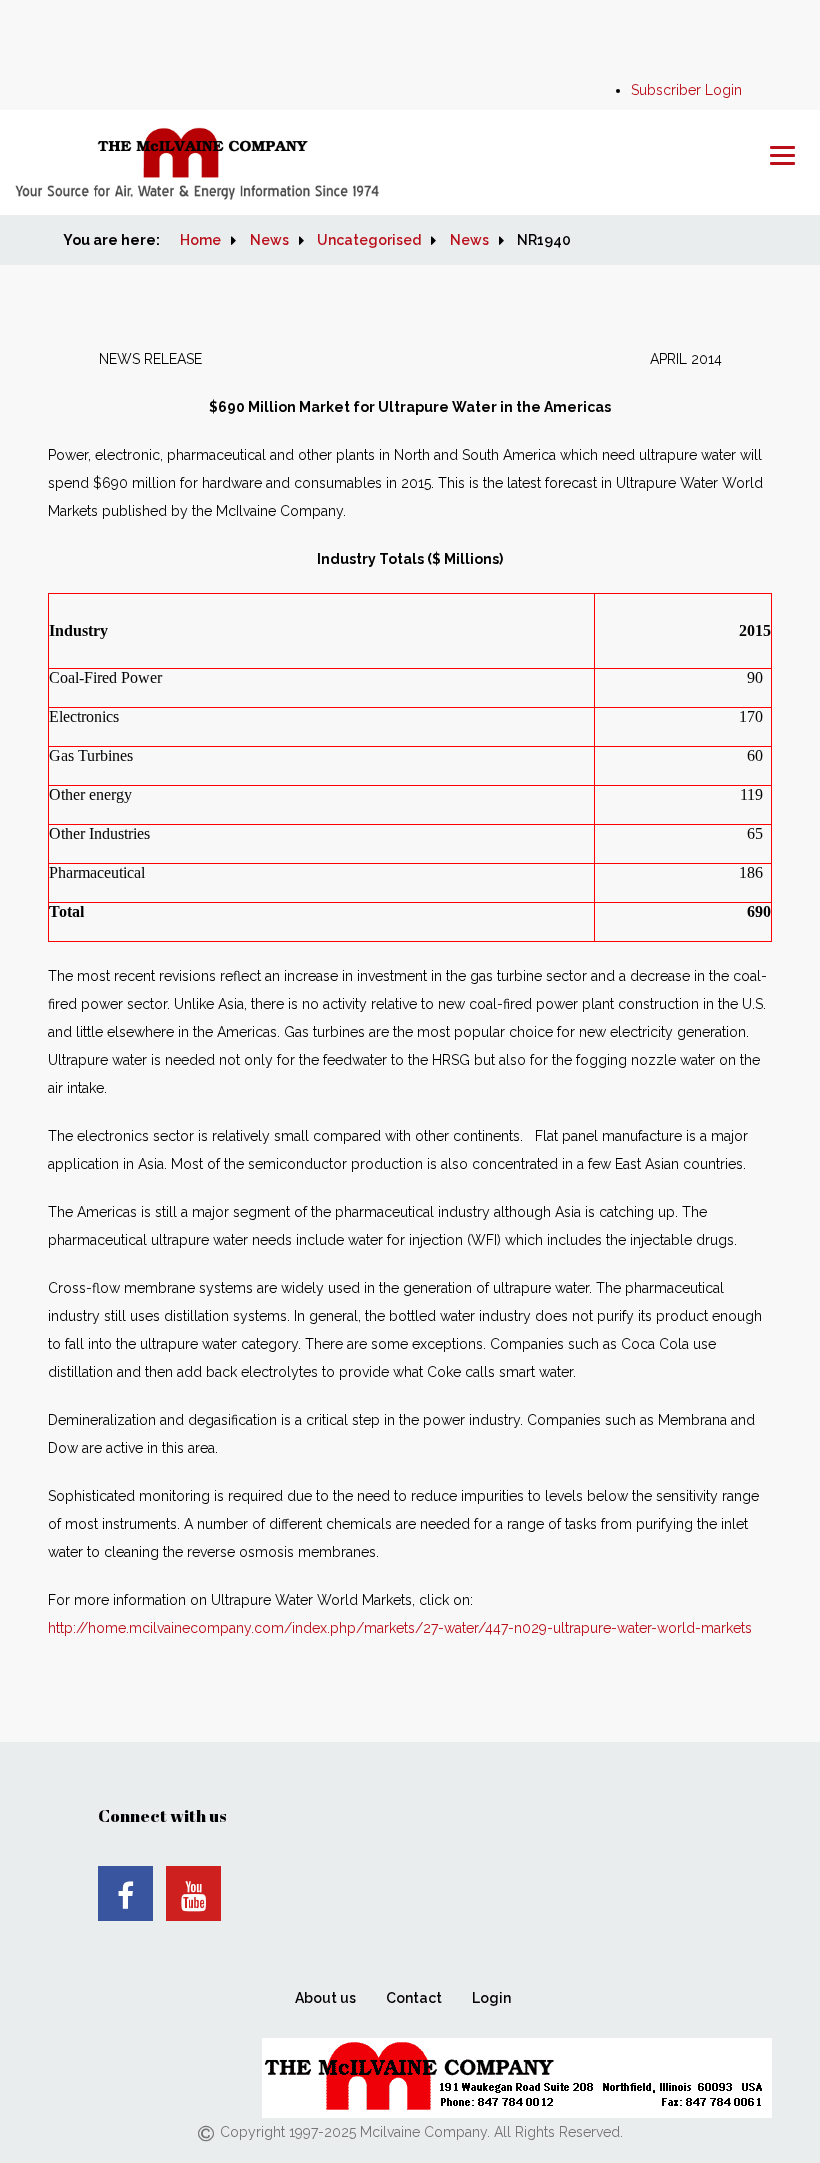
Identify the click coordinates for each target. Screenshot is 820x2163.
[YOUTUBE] (193, 1893)
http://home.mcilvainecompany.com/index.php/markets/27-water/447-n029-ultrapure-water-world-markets (400, 1628)
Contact (414, 1998)
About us (325, 1998)
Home (200, 240)
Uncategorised (369, 240)
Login (491, 1998)
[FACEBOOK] (125, 1893)
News (269, 240)
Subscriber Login (686, 90)
